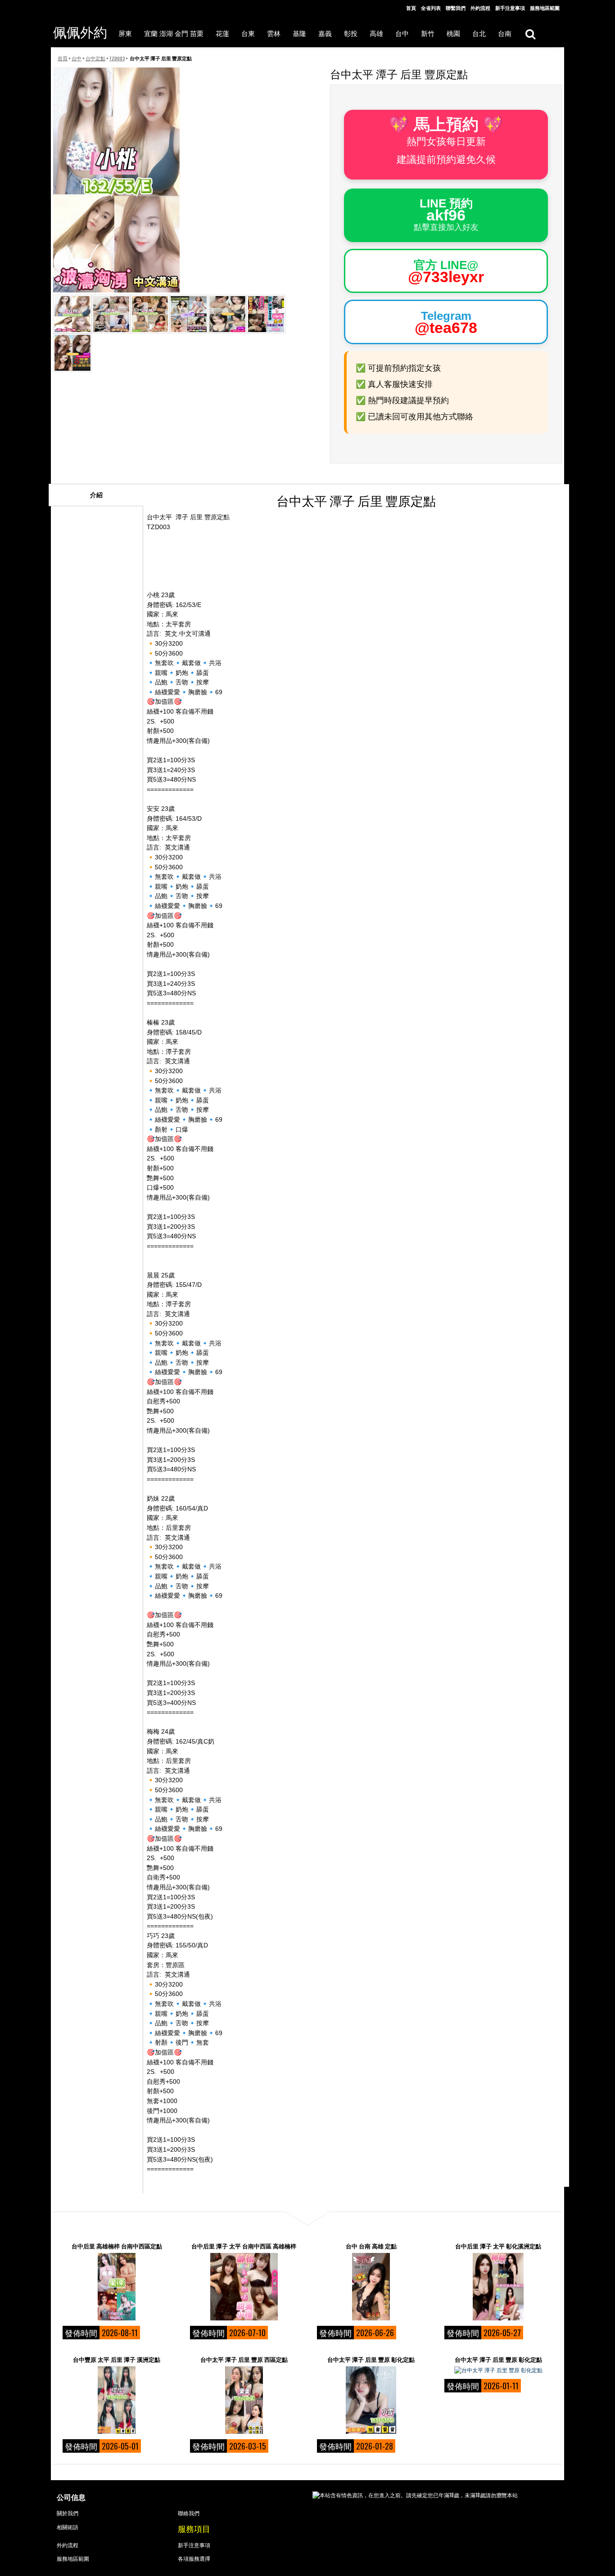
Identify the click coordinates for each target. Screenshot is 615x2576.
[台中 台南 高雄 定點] (371, 2287)
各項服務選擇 (194, 2558)
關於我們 (68, 2513)
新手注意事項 (510, 8)
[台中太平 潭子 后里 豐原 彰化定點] (371, 2400)
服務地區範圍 (545, 8)
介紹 (96, 495)
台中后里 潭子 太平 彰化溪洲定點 (498, 2246)
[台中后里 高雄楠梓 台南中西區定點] (117, 2287)
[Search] (530, 34)
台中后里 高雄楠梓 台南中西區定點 (117, 2246)
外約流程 (480, 8)
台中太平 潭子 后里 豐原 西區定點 (244, 2359)
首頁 (411, 8)
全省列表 (431, 8)
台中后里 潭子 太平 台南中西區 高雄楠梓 (244, 2246)
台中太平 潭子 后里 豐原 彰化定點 (371, 2359)
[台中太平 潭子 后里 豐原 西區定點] (244, 2400)
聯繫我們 (456, 8)
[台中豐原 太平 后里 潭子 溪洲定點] (117, 2400)
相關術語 (68, 2527)
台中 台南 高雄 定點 (371, 2246)
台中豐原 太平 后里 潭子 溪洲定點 (117, 2359)
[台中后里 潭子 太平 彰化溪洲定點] (498, 2287)
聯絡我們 (189, 2513)
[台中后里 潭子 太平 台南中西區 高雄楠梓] (244, 2287)
